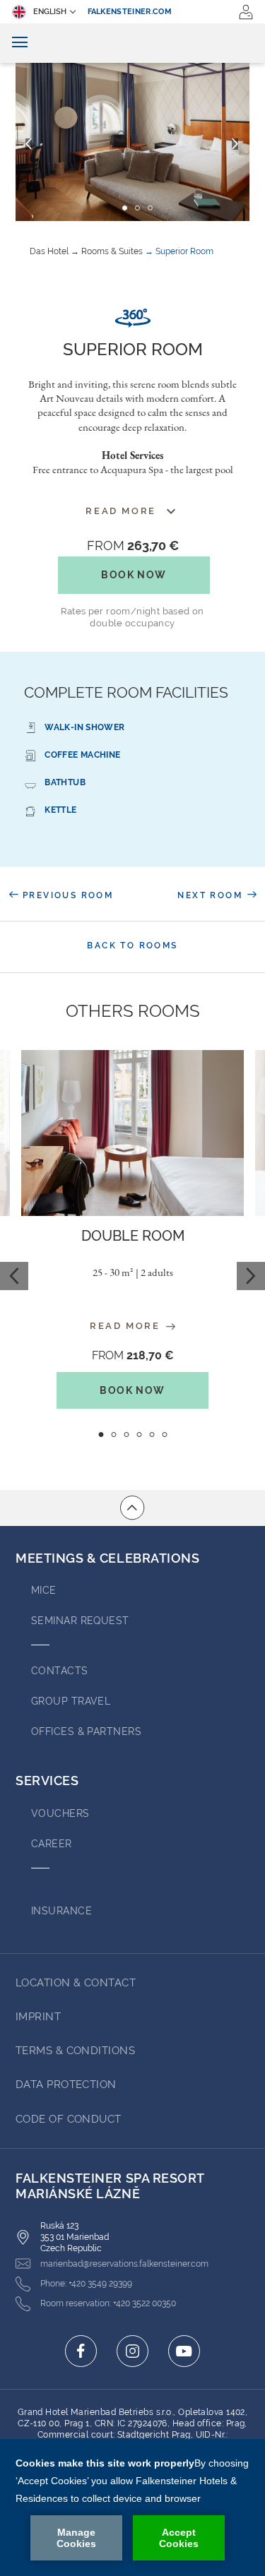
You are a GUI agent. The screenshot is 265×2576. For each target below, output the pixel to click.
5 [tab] (152, 1435)
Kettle (60, 810)
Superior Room (184, 251)
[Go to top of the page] (132, 1508)
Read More (127, 1326)
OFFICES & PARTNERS (86, 1731)
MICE (44, 1590)
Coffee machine (82, 755)
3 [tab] (126, 1435)
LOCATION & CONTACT (76, 1983)
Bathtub (65, 782)
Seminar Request (80, 1621)
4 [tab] (139, 1435)
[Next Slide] (235, 144)
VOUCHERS (60, 1813)
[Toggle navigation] (20, 43)
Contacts (60, 1671)
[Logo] (132, 43)
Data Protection (66, 2085)
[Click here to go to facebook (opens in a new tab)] (81, 2351)
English (50, 12)
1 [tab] (101, 1435)
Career (52, 1844)
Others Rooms (133, 1011)
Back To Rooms (132, 946)
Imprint (38, 2017)
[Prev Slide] (29, 144)
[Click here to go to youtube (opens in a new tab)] (184, 2351)
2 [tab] (113, 1435)
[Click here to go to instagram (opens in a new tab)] (132, 2351)
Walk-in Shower (84, 727)
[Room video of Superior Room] (132, 318)
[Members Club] (246, 12)
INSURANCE (61, 1911)
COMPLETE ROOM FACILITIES (126, 692)
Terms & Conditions (75, 2051)
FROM (133, 545)
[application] (132, 2508)
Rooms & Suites (112, 251)
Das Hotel (49, 251)
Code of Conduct (69, 2119)
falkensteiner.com (130, 12)
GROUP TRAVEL (71, 1701)
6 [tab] (164, 1435)
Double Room (133, 1236)
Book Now (134, 575)
